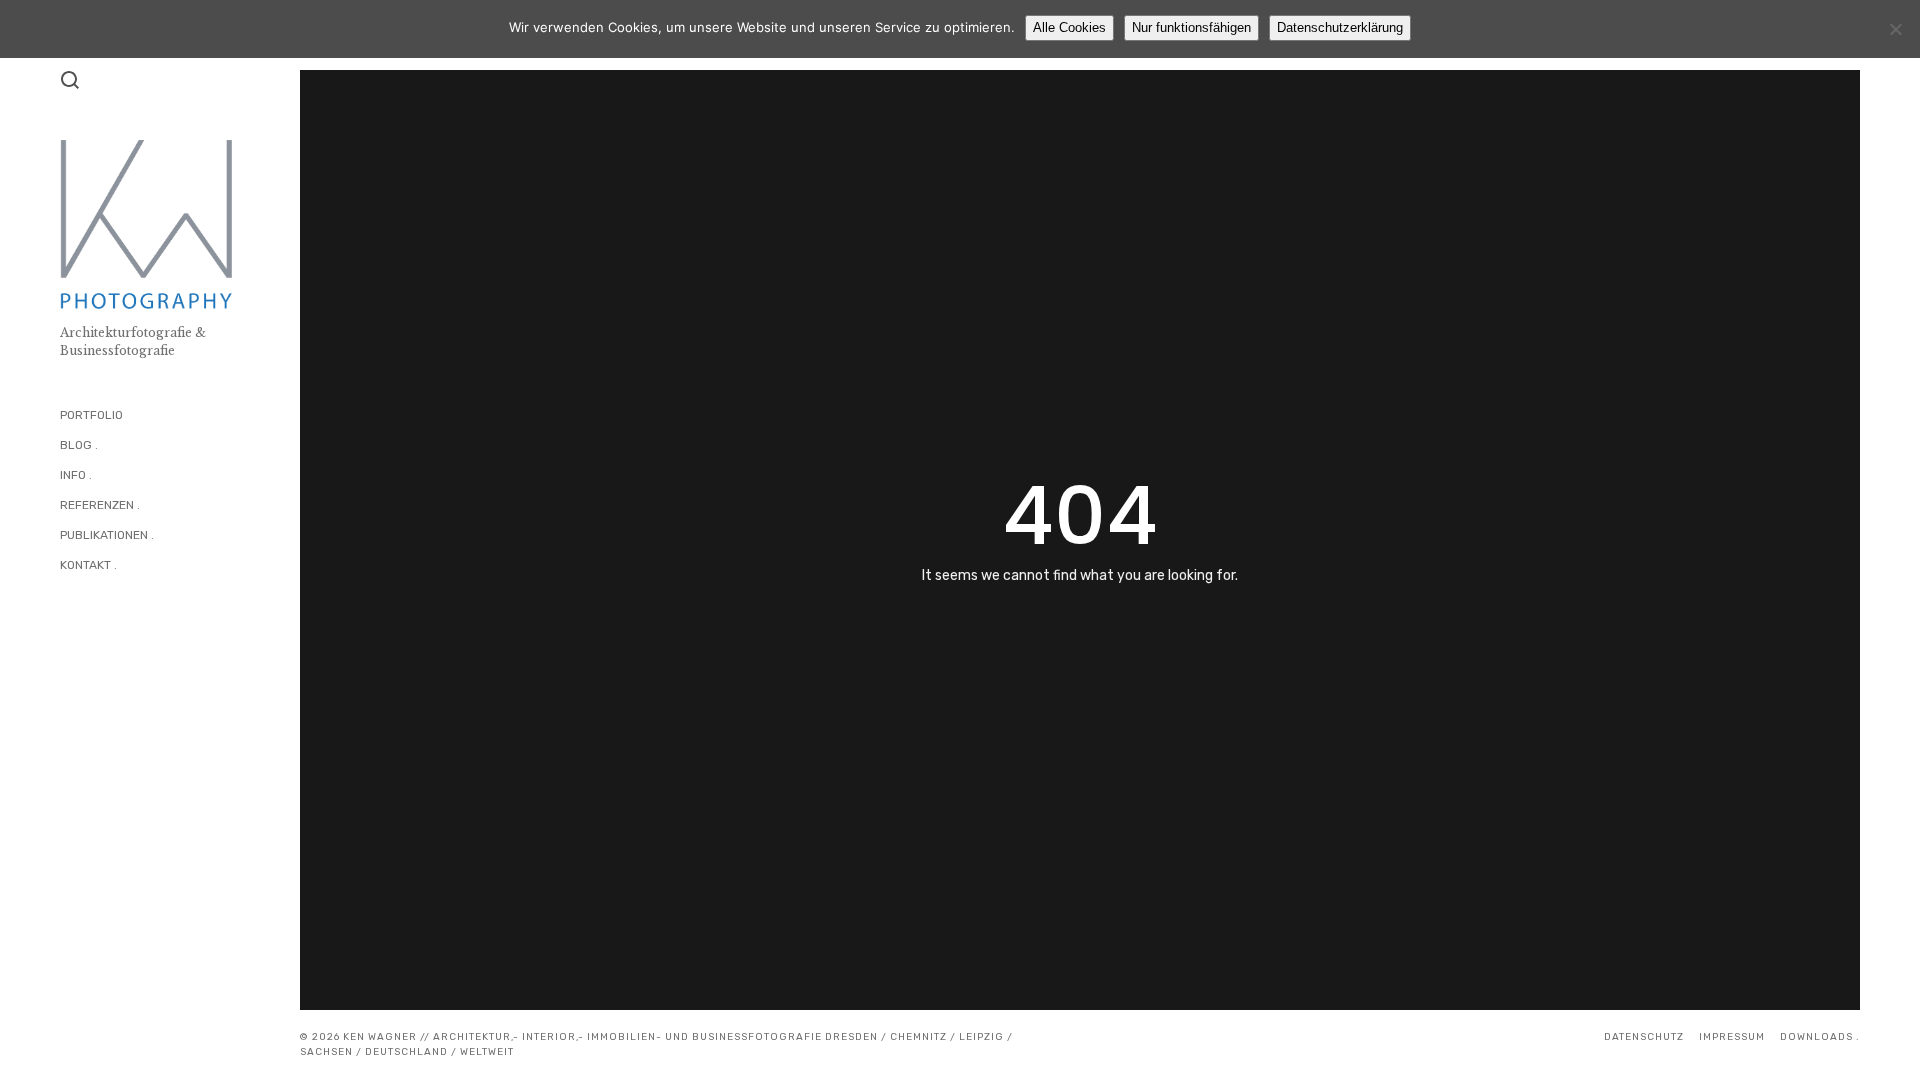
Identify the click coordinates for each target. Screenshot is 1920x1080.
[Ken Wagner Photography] (65, 616)
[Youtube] (128, 616)
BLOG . (79, 445)
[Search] (70, 80)
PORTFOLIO (91, 415)
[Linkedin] (212, 616)
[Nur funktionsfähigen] (1895, 29)
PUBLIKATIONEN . (107, 535)
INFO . (76, 475)
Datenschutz (1644, 1037)
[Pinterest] (149, 616)
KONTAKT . (88, 565)
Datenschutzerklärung (1340, 27)
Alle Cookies (1069, 27)
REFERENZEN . (100, 505)
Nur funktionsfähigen (1191, 27)
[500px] (107, 616)
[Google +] (191, 616)
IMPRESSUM (1732, 1037)
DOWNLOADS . (1820, 1037)
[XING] (170, 616)
